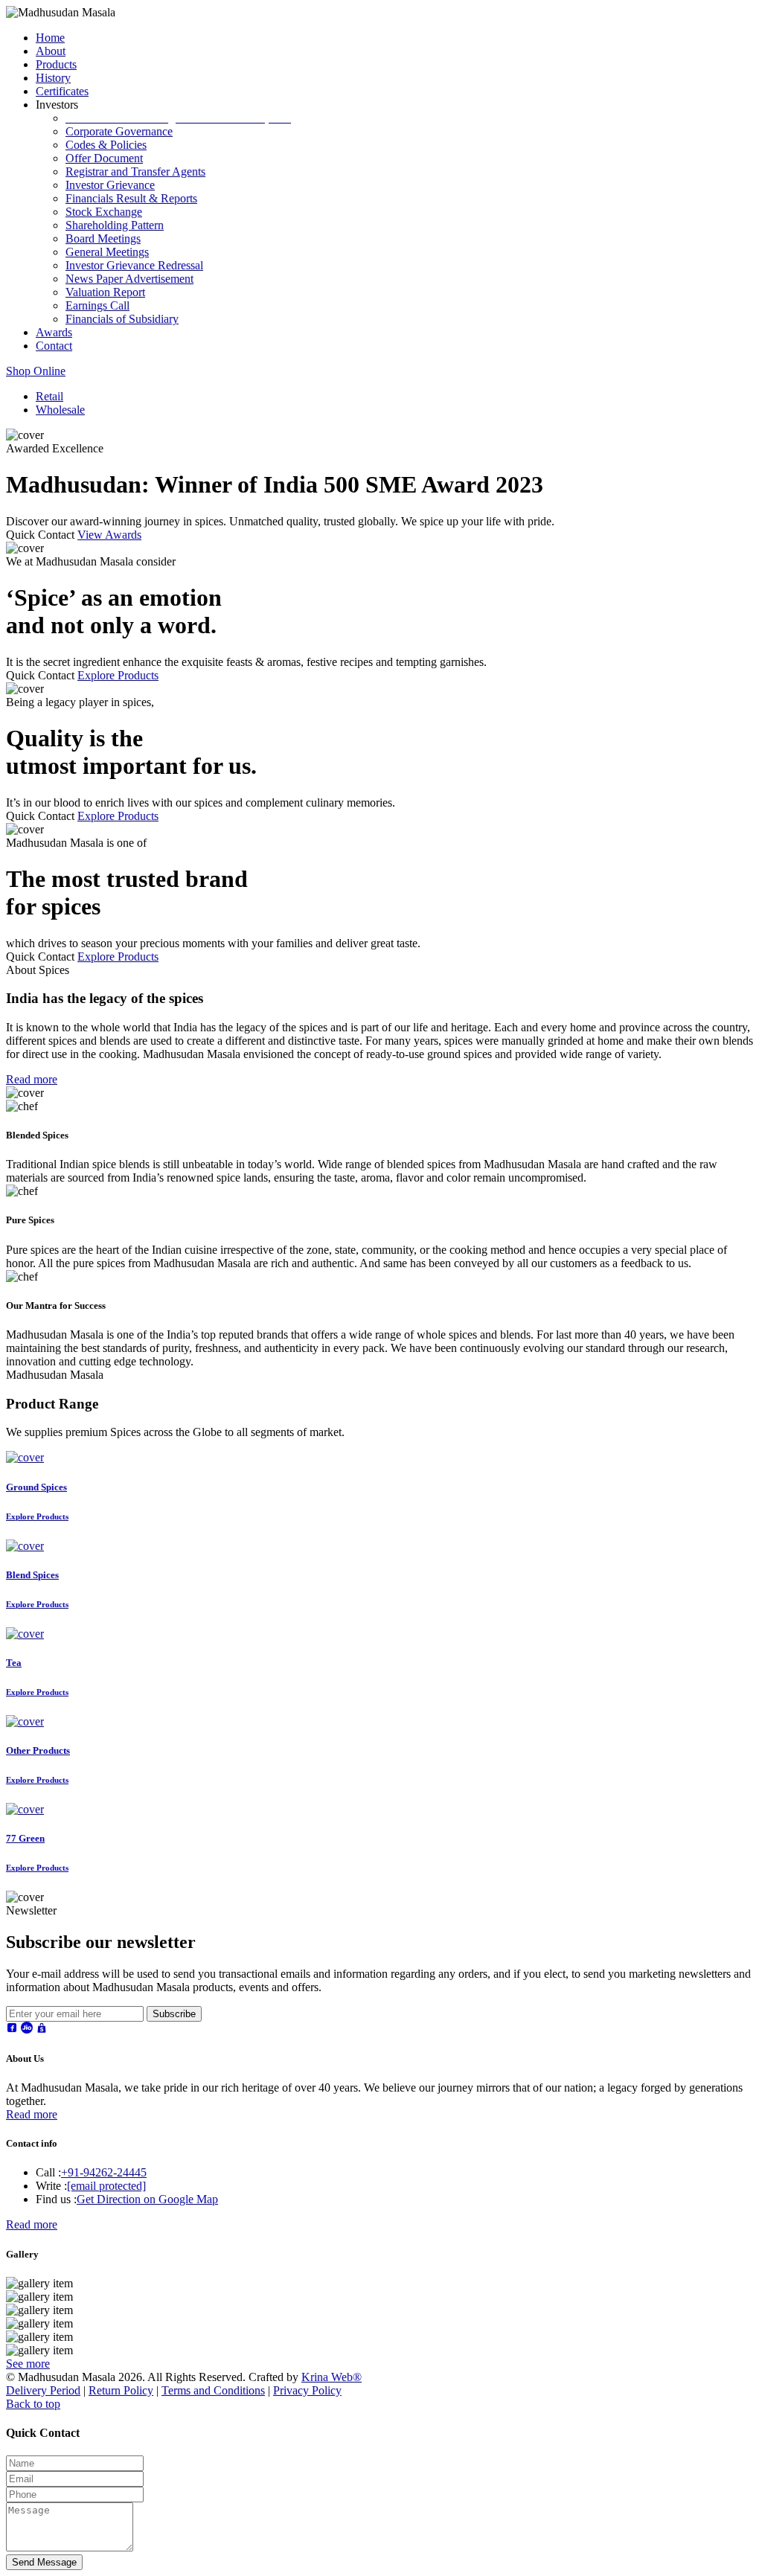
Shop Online (36, 371)
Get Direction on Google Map (147, 2199)
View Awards (109, 535)
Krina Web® (332, 2377)
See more (28, 2364)
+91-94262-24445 (104, 2172)
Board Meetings (103, 238)
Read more (32, 1079)
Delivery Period (43, 2390)
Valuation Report (105, 292)
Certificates (62, 91)
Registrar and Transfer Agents (135, 172)
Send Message (44, 2562)
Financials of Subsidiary (122, 319)
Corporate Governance (119, 131)
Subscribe (174, 2014)
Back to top (33, 2404)
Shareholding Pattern (115, 225)
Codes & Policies (106, 145)
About (51, 51)
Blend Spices (32, 1575)
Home (50, 38)
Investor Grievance (110, 185)
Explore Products (118, 675)
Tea (14, 1663)
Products (56, 64)
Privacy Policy (307, 2390)
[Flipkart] (12, 2029)
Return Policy (121, 2390)
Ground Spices (36, 1487)
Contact (54, 346)
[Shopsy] (42, 2029)
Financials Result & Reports (131, 198)
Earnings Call (97, 305)
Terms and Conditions (213, 2390)
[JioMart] (27, 2029)
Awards (54, 332)
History (53, 78)
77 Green (25, 1838)
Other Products (38, 1750)
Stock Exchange (104, 212)
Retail (49, 396)
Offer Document (104, 158)
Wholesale (60, 410)
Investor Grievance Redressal (134, 265)
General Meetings (107, 252)
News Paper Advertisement (129, 279)
